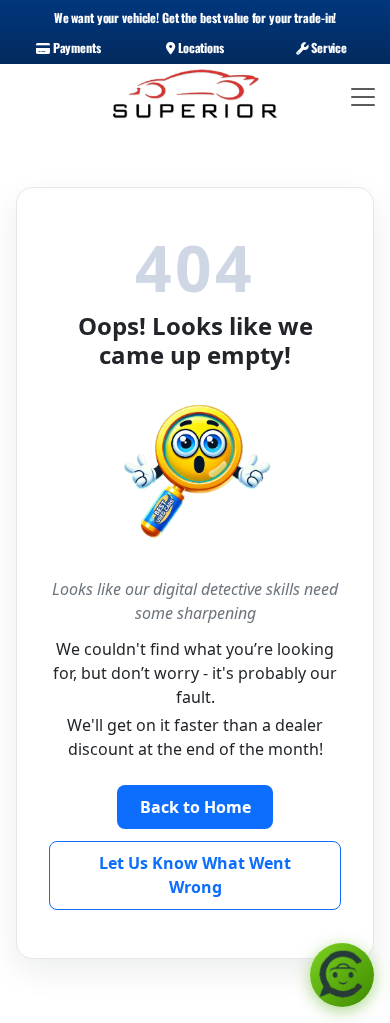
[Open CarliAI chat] (342, 975)
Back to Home (195, 807)
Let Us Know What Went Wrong (195, 875)
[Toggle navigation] (363, 97)
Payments (75, 47)
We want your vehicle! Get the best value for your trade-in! (195, 17)
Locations (199, 47)
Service (327, 47)
